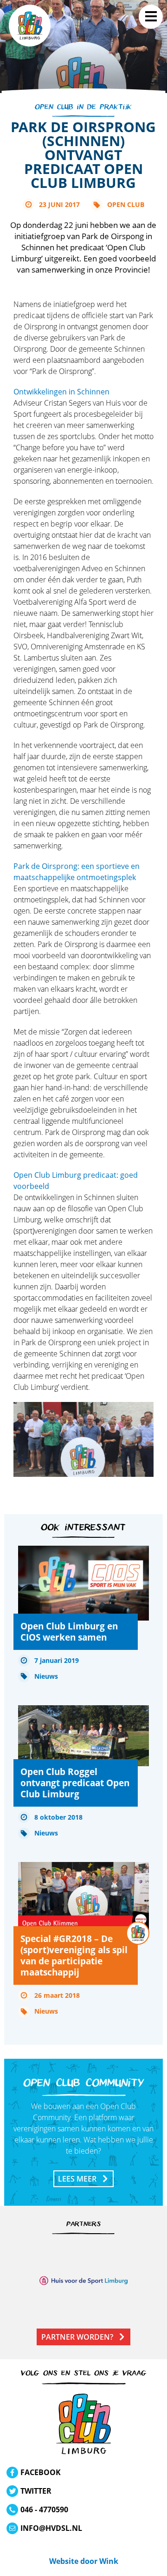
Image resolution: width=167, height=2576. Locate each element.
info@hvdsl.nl (51, 2528)
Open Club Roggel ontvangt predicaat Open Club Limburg (75, 1783)
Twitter (36, 2491)
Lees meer (77, 2179)
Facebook (41, 2472)
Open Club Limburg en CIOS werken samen (69, 1632)
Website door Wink (84, 2561)
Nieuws (46, 1676)
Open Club (126, 204)
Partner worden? (77, 2337)
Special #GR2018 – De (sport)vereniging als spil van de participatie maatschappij (74, 1955)
